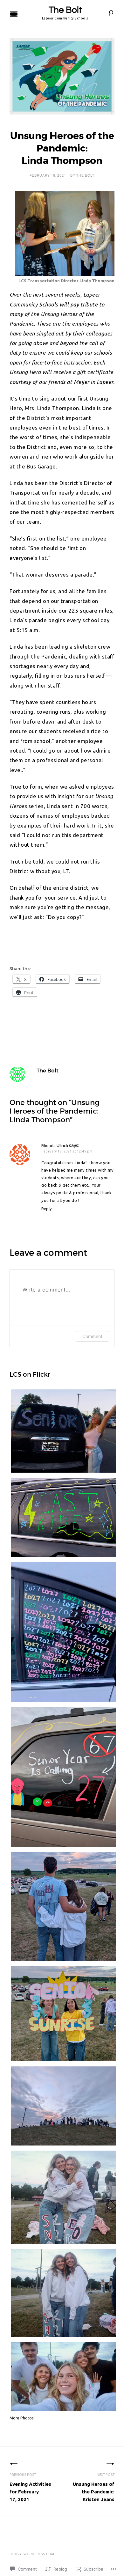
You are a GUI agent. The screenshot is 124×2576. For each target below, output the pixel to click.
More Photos (22, 2418)
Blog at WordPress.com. (32, 2554)
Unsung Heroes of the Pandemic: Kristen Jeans (94, 2487)
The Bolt (65, 10)
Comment (92, 1336)
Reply (47, 1209)
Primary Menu (14, 14)
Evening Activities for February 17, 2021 (30, 2487)
